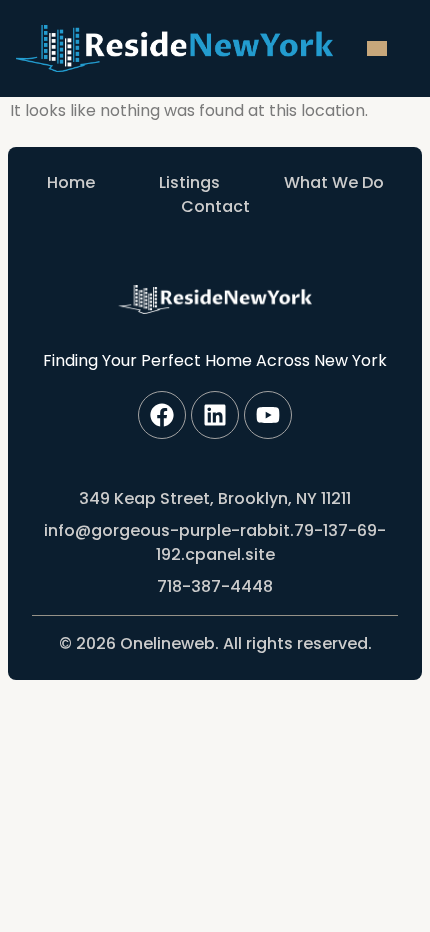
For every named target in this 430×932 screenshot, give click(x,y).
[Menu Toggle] (377, 48)
